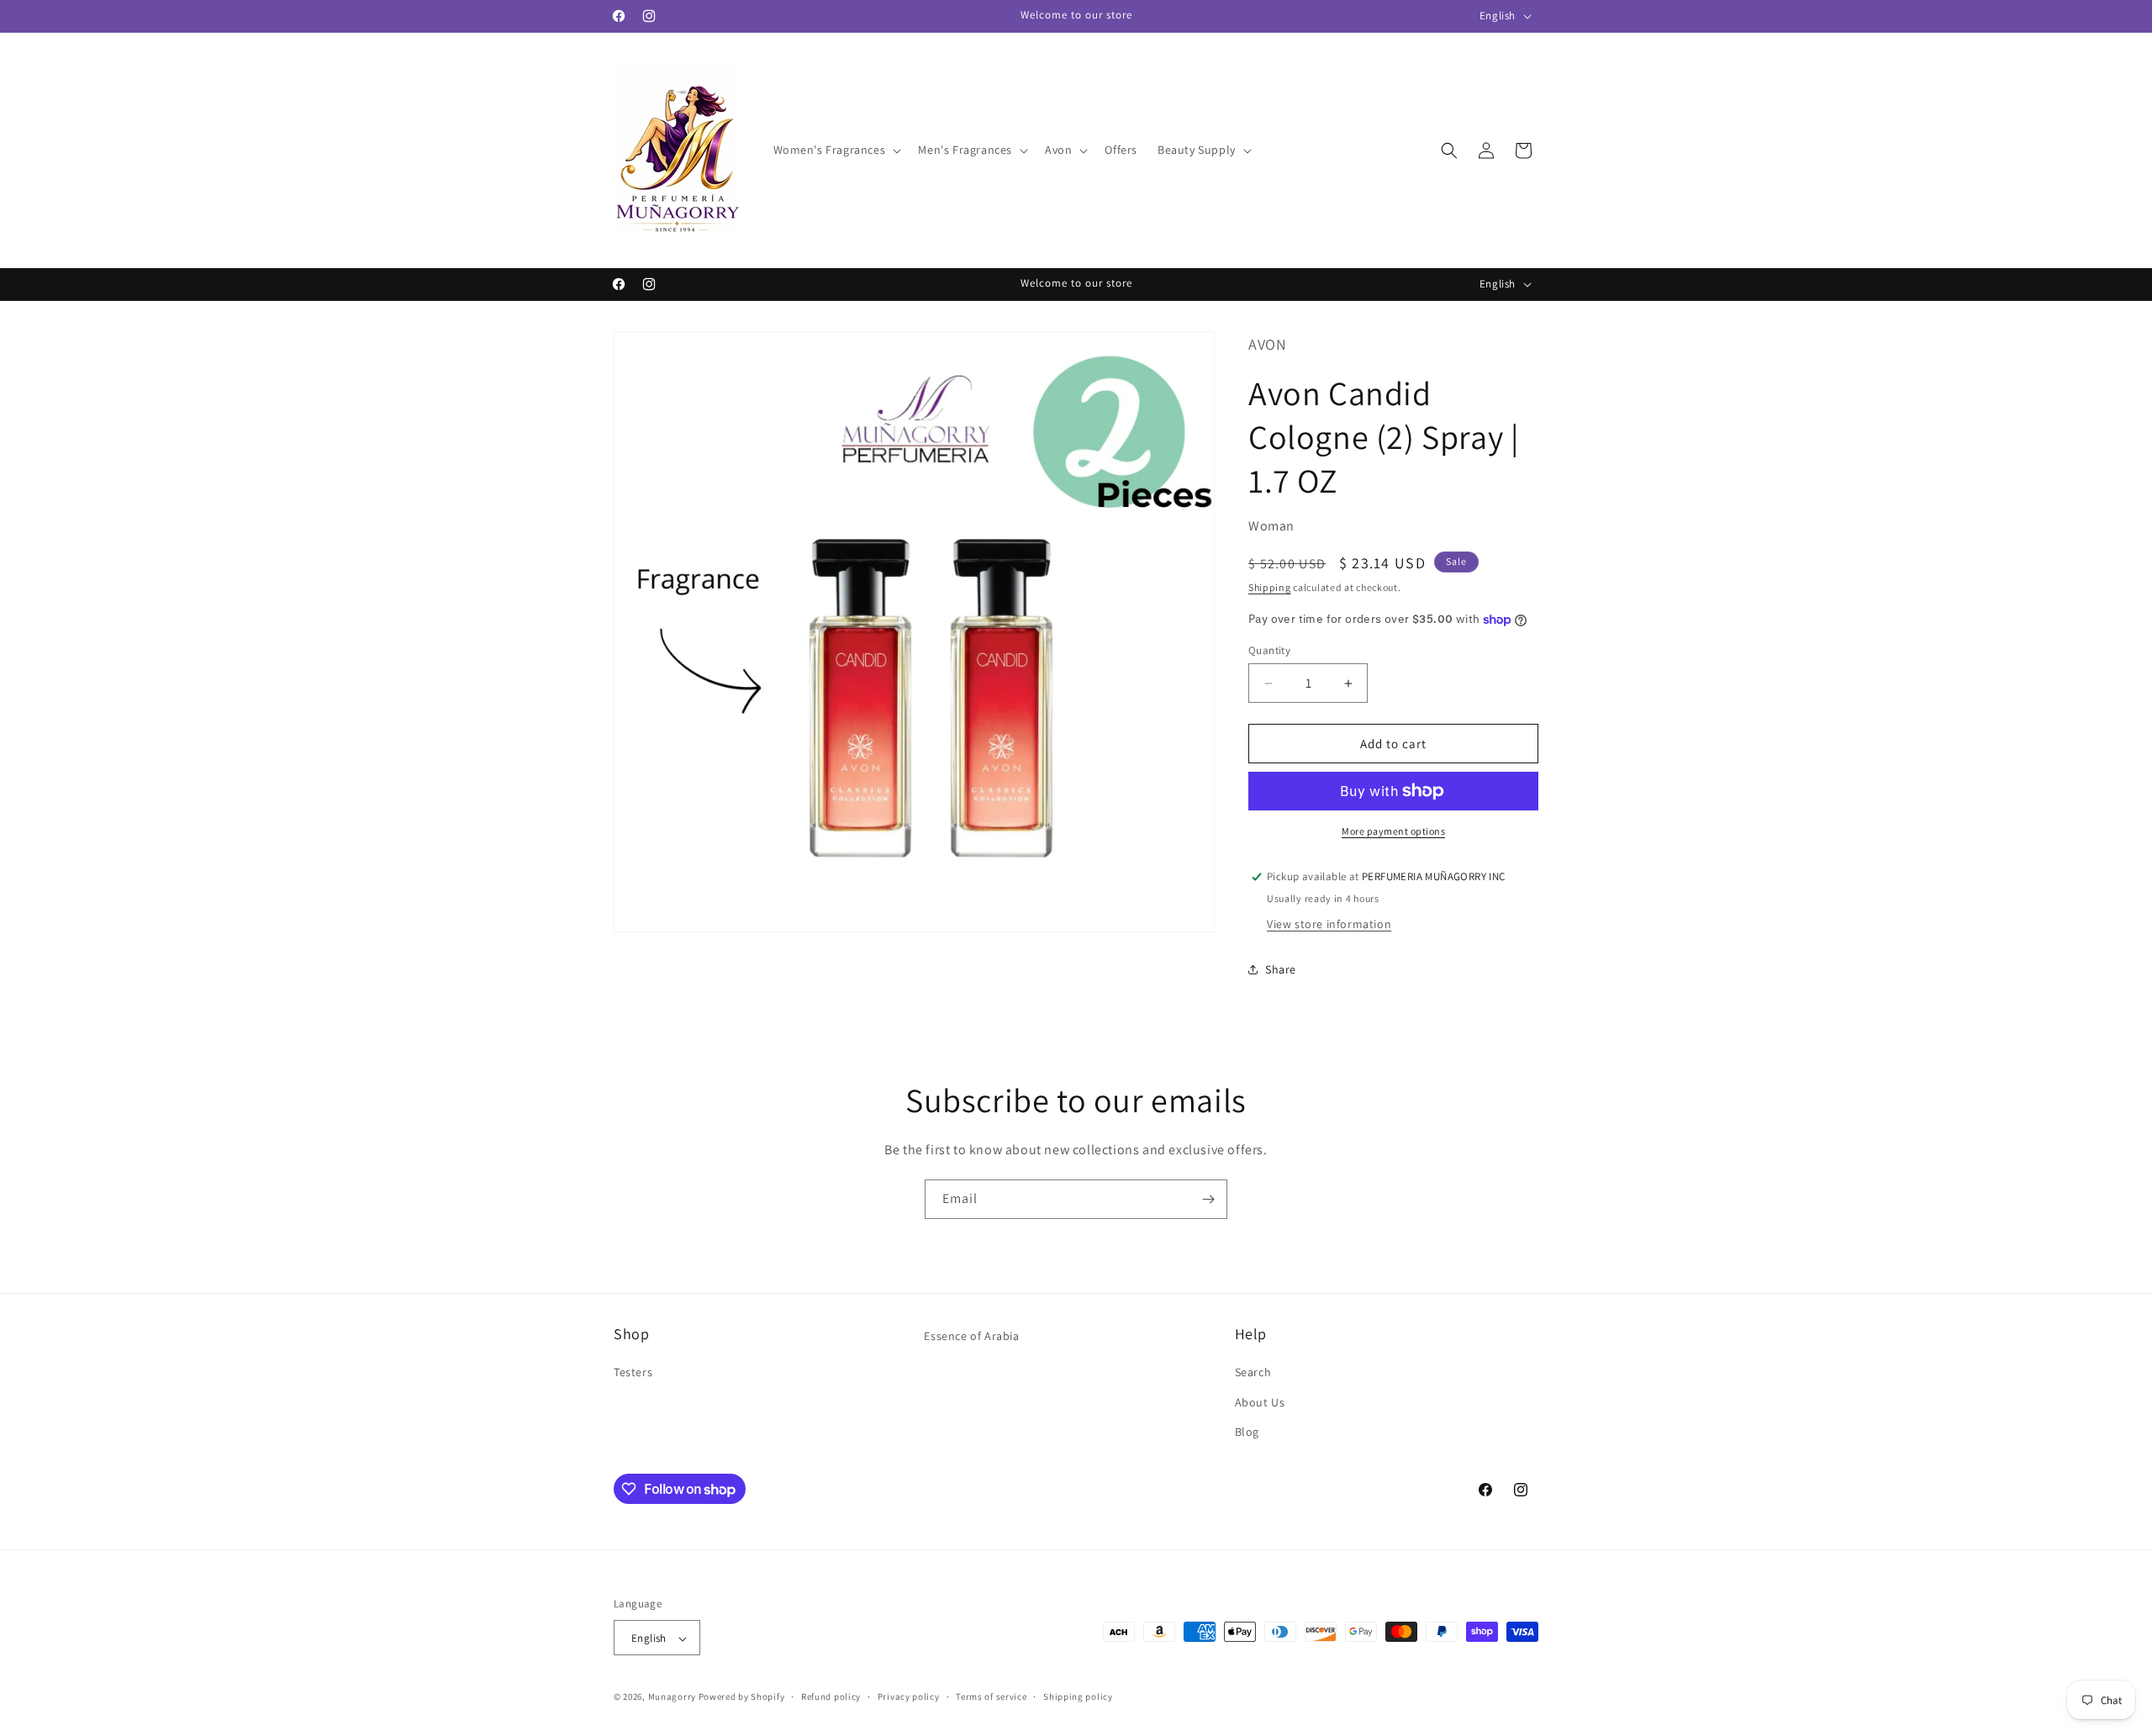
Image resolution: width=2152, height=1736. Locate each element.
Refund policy (831, 1696)
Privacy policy (909, 1696)
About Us (1260, 1402)
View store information (1329, 924)
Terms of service (991, 1696)
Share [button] (1281, 969)
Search (1253, 1373)
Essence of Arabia (971, 1336)
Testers (633, 1373)
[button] (836, 150)
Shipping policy (1078, 1696)
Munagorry (672, 1697)
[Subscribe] (1208, 1199)
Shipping (1270, 587)
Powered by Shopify (742, 1697)
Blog (1247, 1432)
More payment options (1393, 831)
